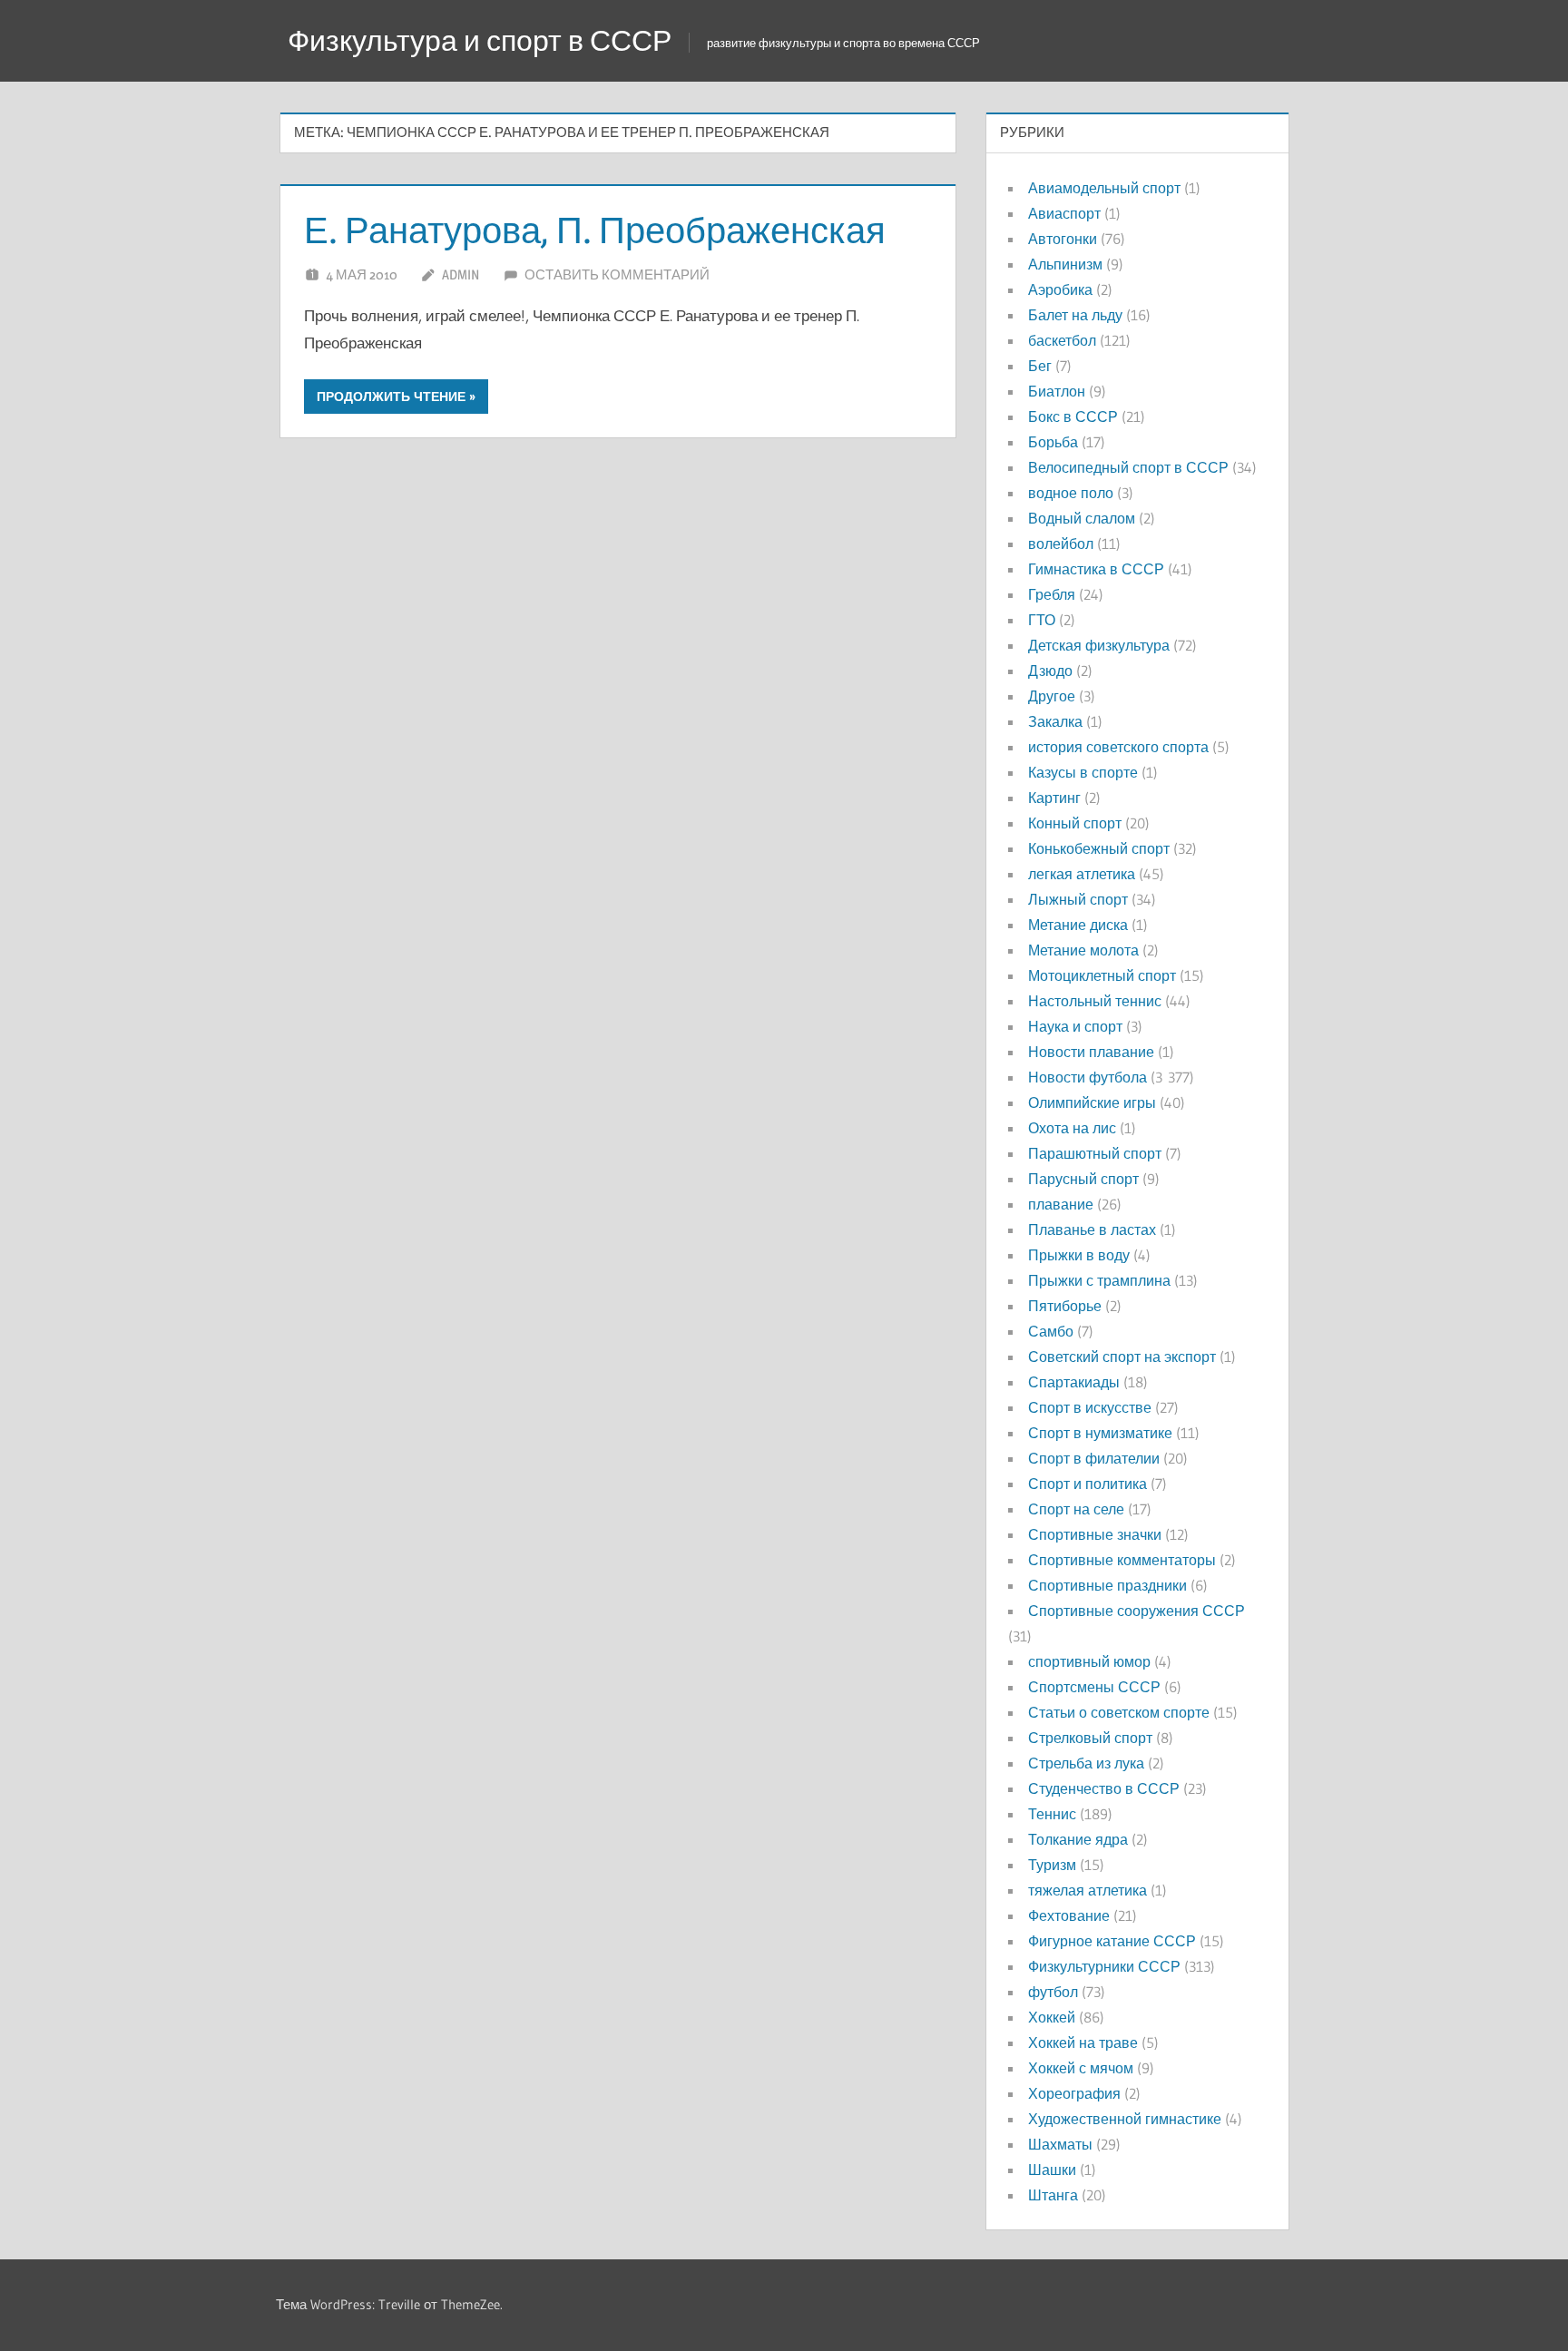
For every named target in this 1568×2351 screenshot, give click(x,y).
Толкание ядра (1078, 1839)
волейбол (1061, 544)
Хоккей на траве (1083, 2042)
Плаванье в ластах (1092, 1229)
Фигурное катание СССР (1112, 1941)
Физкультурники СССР (1104, 1966)
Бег (1040, 366)
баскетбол (1062, 340)
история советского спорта (1118, 747)
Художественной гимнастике (1125, 2119)
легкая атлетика (1082, 874)
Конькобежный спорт (1099, 848)
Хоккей (1052, 2017)
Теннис (1052, 1814)
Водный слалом (1082, 518)
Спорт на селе (1076, 1509)
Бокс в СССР (1073, 416)
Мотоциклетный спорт (1102, 975)
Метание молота (1083, 950)
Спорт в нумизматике (1100, 1433)
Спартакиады (1074, 1382)
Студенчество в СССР (1104, 1788)
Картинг (1054, 798)
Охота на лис (1072, 1128)
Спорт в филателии (1094, 1458)
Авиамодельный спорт (1104, 188)
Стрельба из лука (1086, 1763)
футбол (1053, 1992)
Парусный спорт (1083, 1179)
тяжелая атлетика (1088, 1890)
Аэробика (1060, 289)
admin (461, 274)
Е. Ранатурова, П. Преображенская (595, 230)
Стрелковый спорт (1090, 1738)
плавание (1061, 1204)
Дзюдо (1050, 671)
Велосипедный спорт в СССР (1128, 467)
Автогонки (1063, 239)
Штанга (1053, 2195)
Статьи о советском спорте (1119, 1712)
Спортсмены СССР (1094, 1687)
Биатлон (1057, 391)
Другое (1052, 696)
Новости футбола (1088, 1077)
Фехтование (1069, 1915)
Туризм (1052, 1865)
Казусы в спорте (1083, 772)
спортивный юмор (1089, 1661)
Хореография (1074, 2093)
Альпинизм (1065, 264)
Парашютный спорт (1095, 1153)
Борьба (1053, 442)
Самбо (1051, 1331)
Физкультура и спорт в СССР (480, 40)
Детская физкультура (1099, 645)
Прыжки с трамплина (1099, 1280)
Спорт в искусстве (1090, 1407)
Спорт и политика (1088, 1484)
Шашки (1052, 2170)
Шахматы (1060, 2144)
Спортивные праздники (1107, 1585)
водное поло (1071, 493)
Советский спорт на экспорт (1122, 1357)
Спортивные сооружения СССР (1137, 1611)
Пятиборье (1065, 1306)
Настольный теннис (1095, 1001)
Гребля (1052, 594)
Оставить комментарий (617, 274)
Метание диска (1078, 925)
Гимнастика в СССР (1096, 569)
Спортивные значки (1095, 1534)
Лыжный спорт (1078, 899)
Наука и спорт (1075, 1026)
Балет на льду (1075, 315)
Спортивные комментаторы (1122, 1560)
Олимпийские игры (1092, 1102)
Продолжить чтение (391, 397)
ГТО (1042, 620)
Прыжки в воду (1079, 1255)
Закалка (1055, 721)
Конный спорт (1075, 823)
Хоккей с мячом (1081, 2068)
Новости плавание (1091, 1052)
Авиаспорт (1064, 213)
